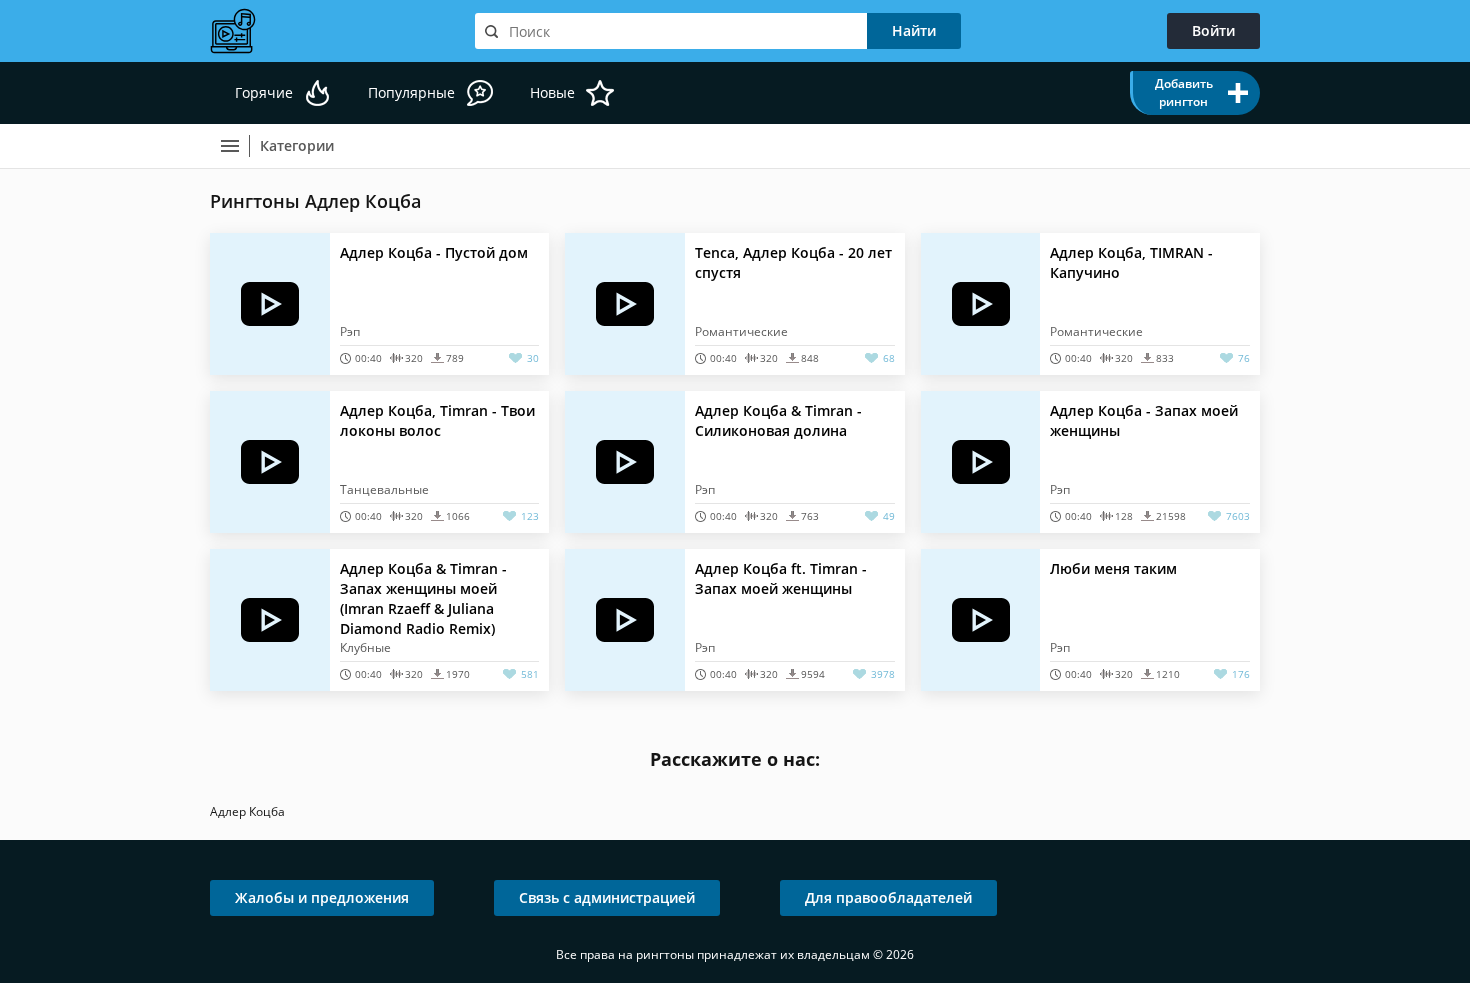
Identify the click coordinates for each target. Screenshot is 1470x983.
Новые (552, 92)
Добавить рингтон (1184, 92)
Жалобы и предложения (322, 897)
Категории (297, 145)
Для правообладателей (888, 897)
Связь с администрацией (607, 897)
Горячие (264, 92)
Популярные (411, 92)
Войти (1213, 30)
